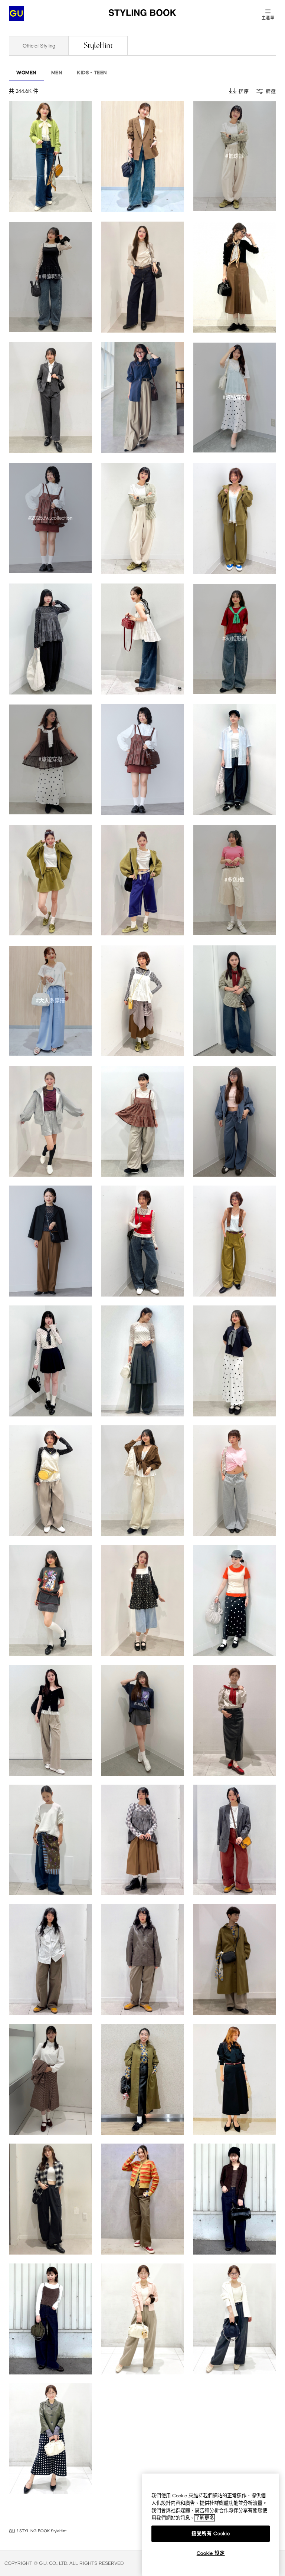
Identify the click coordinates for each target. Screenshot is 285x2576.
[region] (211, 2525)
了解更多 (204, 2518)
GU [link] (12, 2531)
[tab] (39, 46)
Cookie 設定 (211, 2553)
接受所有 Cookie (211, 2533)
